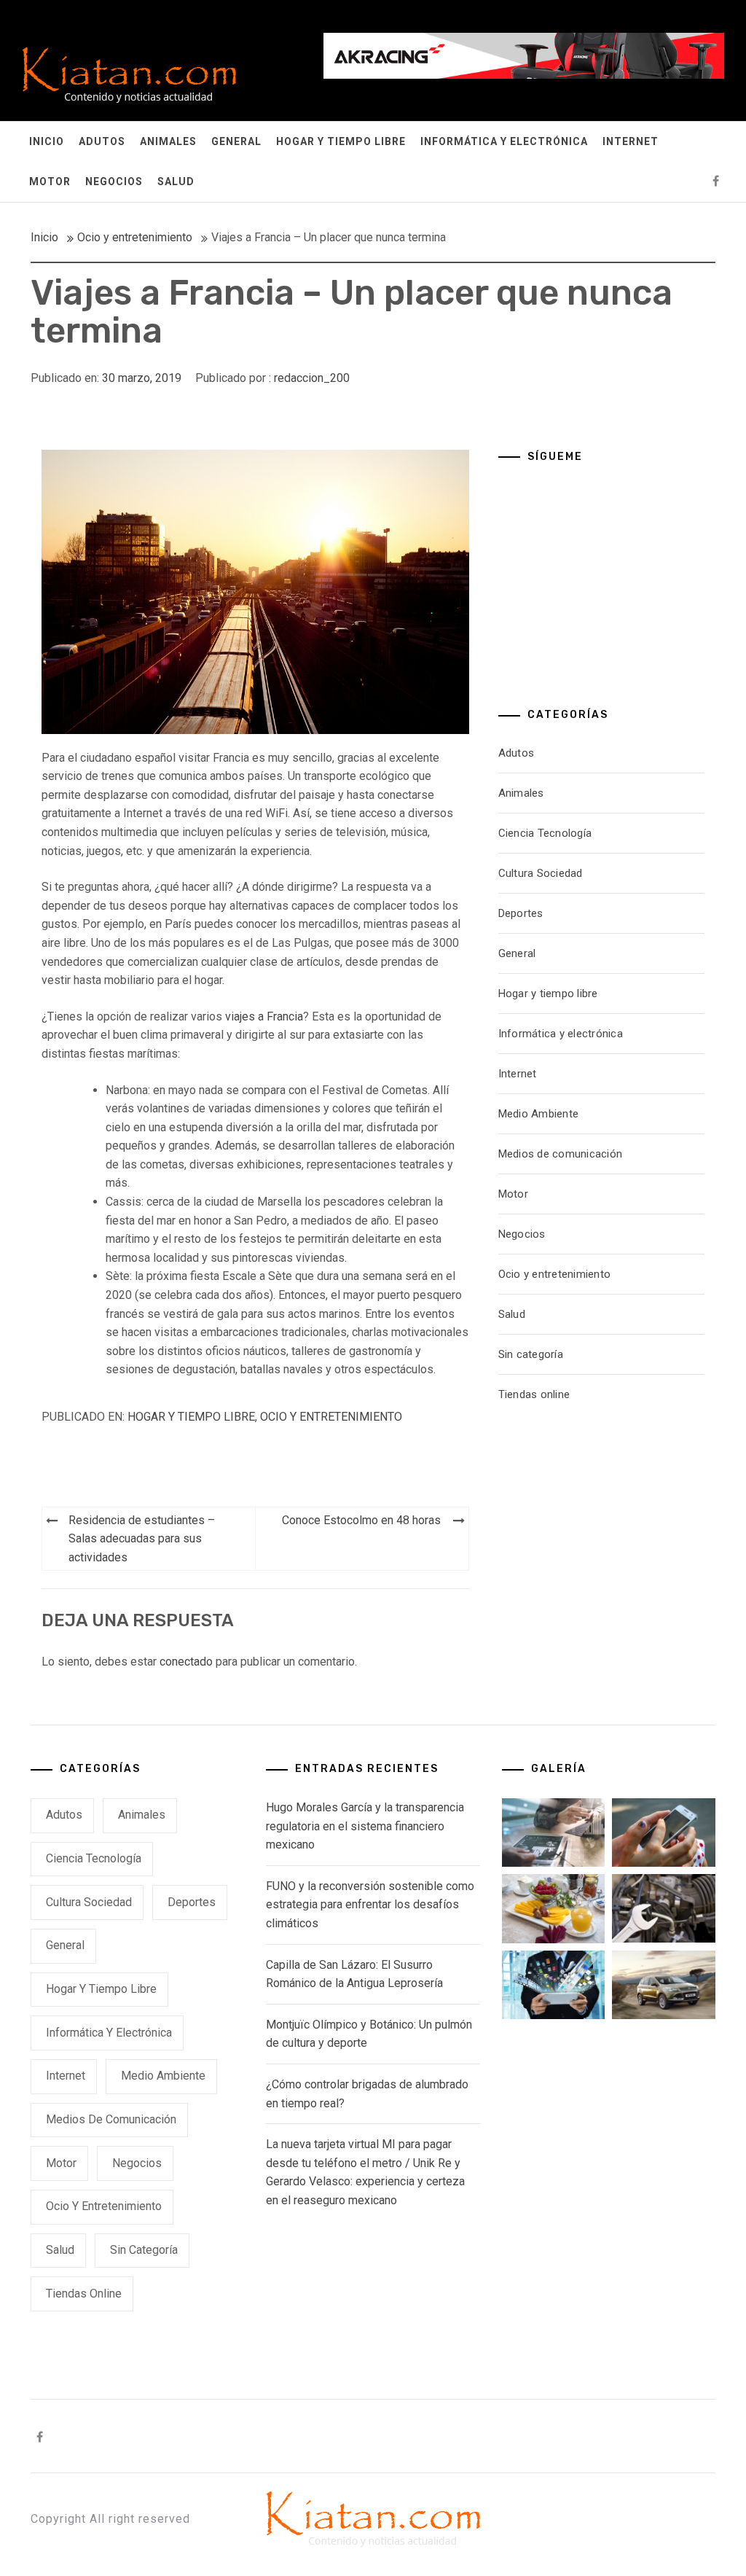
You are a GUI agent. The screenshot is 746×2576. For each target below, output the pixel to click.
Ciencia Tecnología (545, 833)
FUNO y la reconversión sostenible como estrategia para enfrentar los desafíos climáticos (370, 1905)
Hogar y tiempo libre (341, 141)
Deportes (521, 913)
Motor (50, 182)
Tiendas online (534, 1394)
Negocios (114, 182)
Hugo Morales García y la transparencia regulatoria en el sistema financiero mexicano (365, 1826)
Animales (168, 141)
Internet (631, 141)
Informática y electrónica (504, 141)
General (236, 141)
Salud (176, 182)
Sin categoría (531, 1354)
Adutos (102, 141)
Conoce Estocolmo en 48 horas (361, 1520)
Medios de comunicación (561, 1154)
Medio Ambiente (539, 1114)
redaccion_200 (312, 378)
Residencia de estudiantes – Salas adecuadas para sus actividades (142, 1539)
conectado (186, 1662)
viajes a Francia (264, 1016)
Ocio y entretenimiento (331, 1417)
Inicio (47, 141)
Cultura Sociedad (541, 873)
